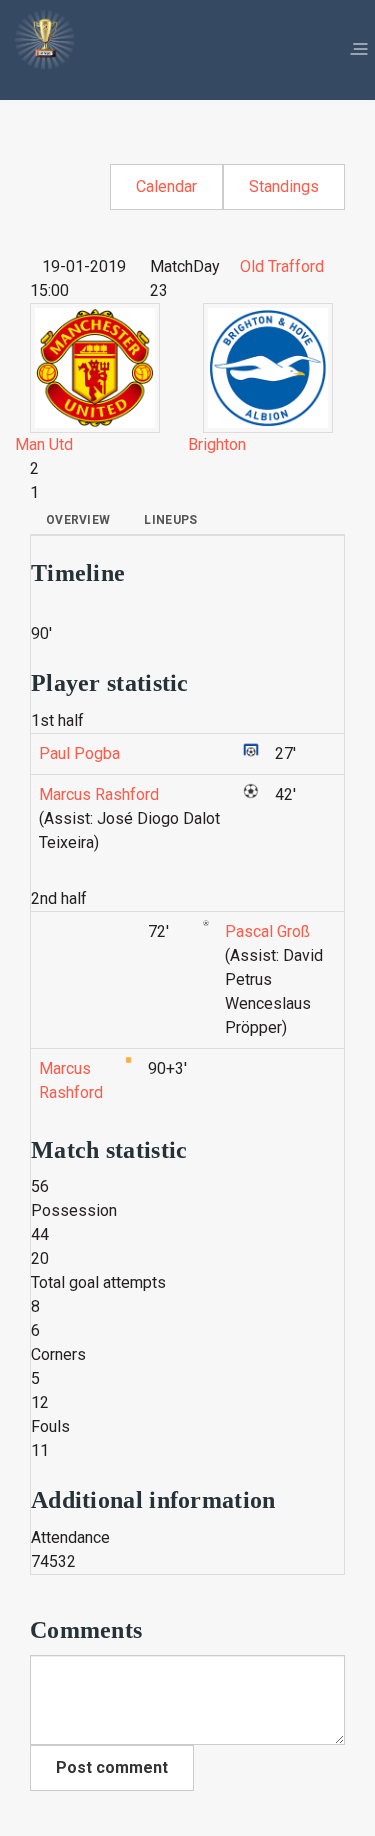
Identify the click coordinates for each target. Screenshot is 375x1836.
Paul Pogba (79, 753)
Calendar (166, 186)
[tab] (78, 520)
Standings (284, 186)
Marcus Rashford (99, 794)
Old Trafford (282, 266)
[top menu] (359, 50)
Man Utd (44, 444)
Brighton (217, 444)
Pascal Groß (267, 931)
